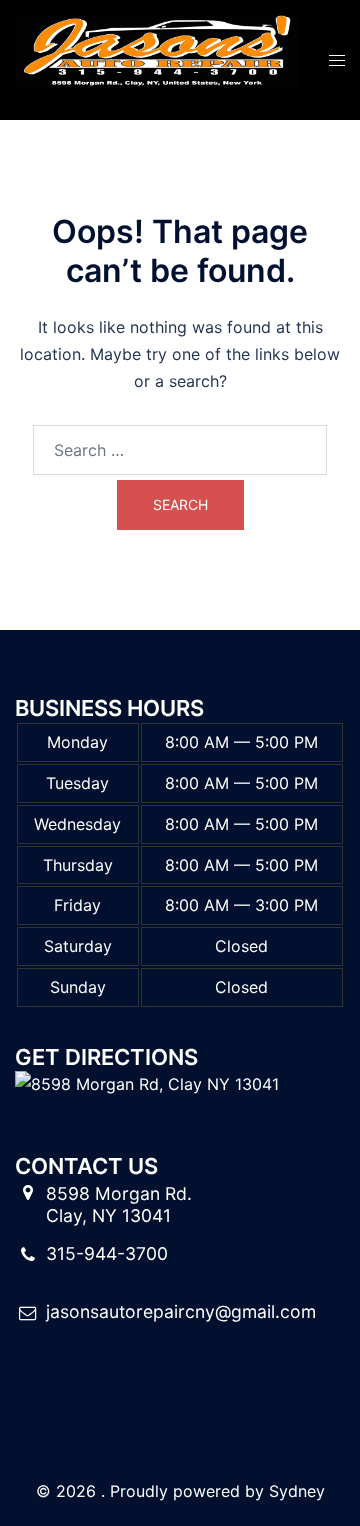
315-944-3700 (107, 1253)
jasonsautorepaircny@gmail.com (181, 1311)
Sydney (297, 1491)
